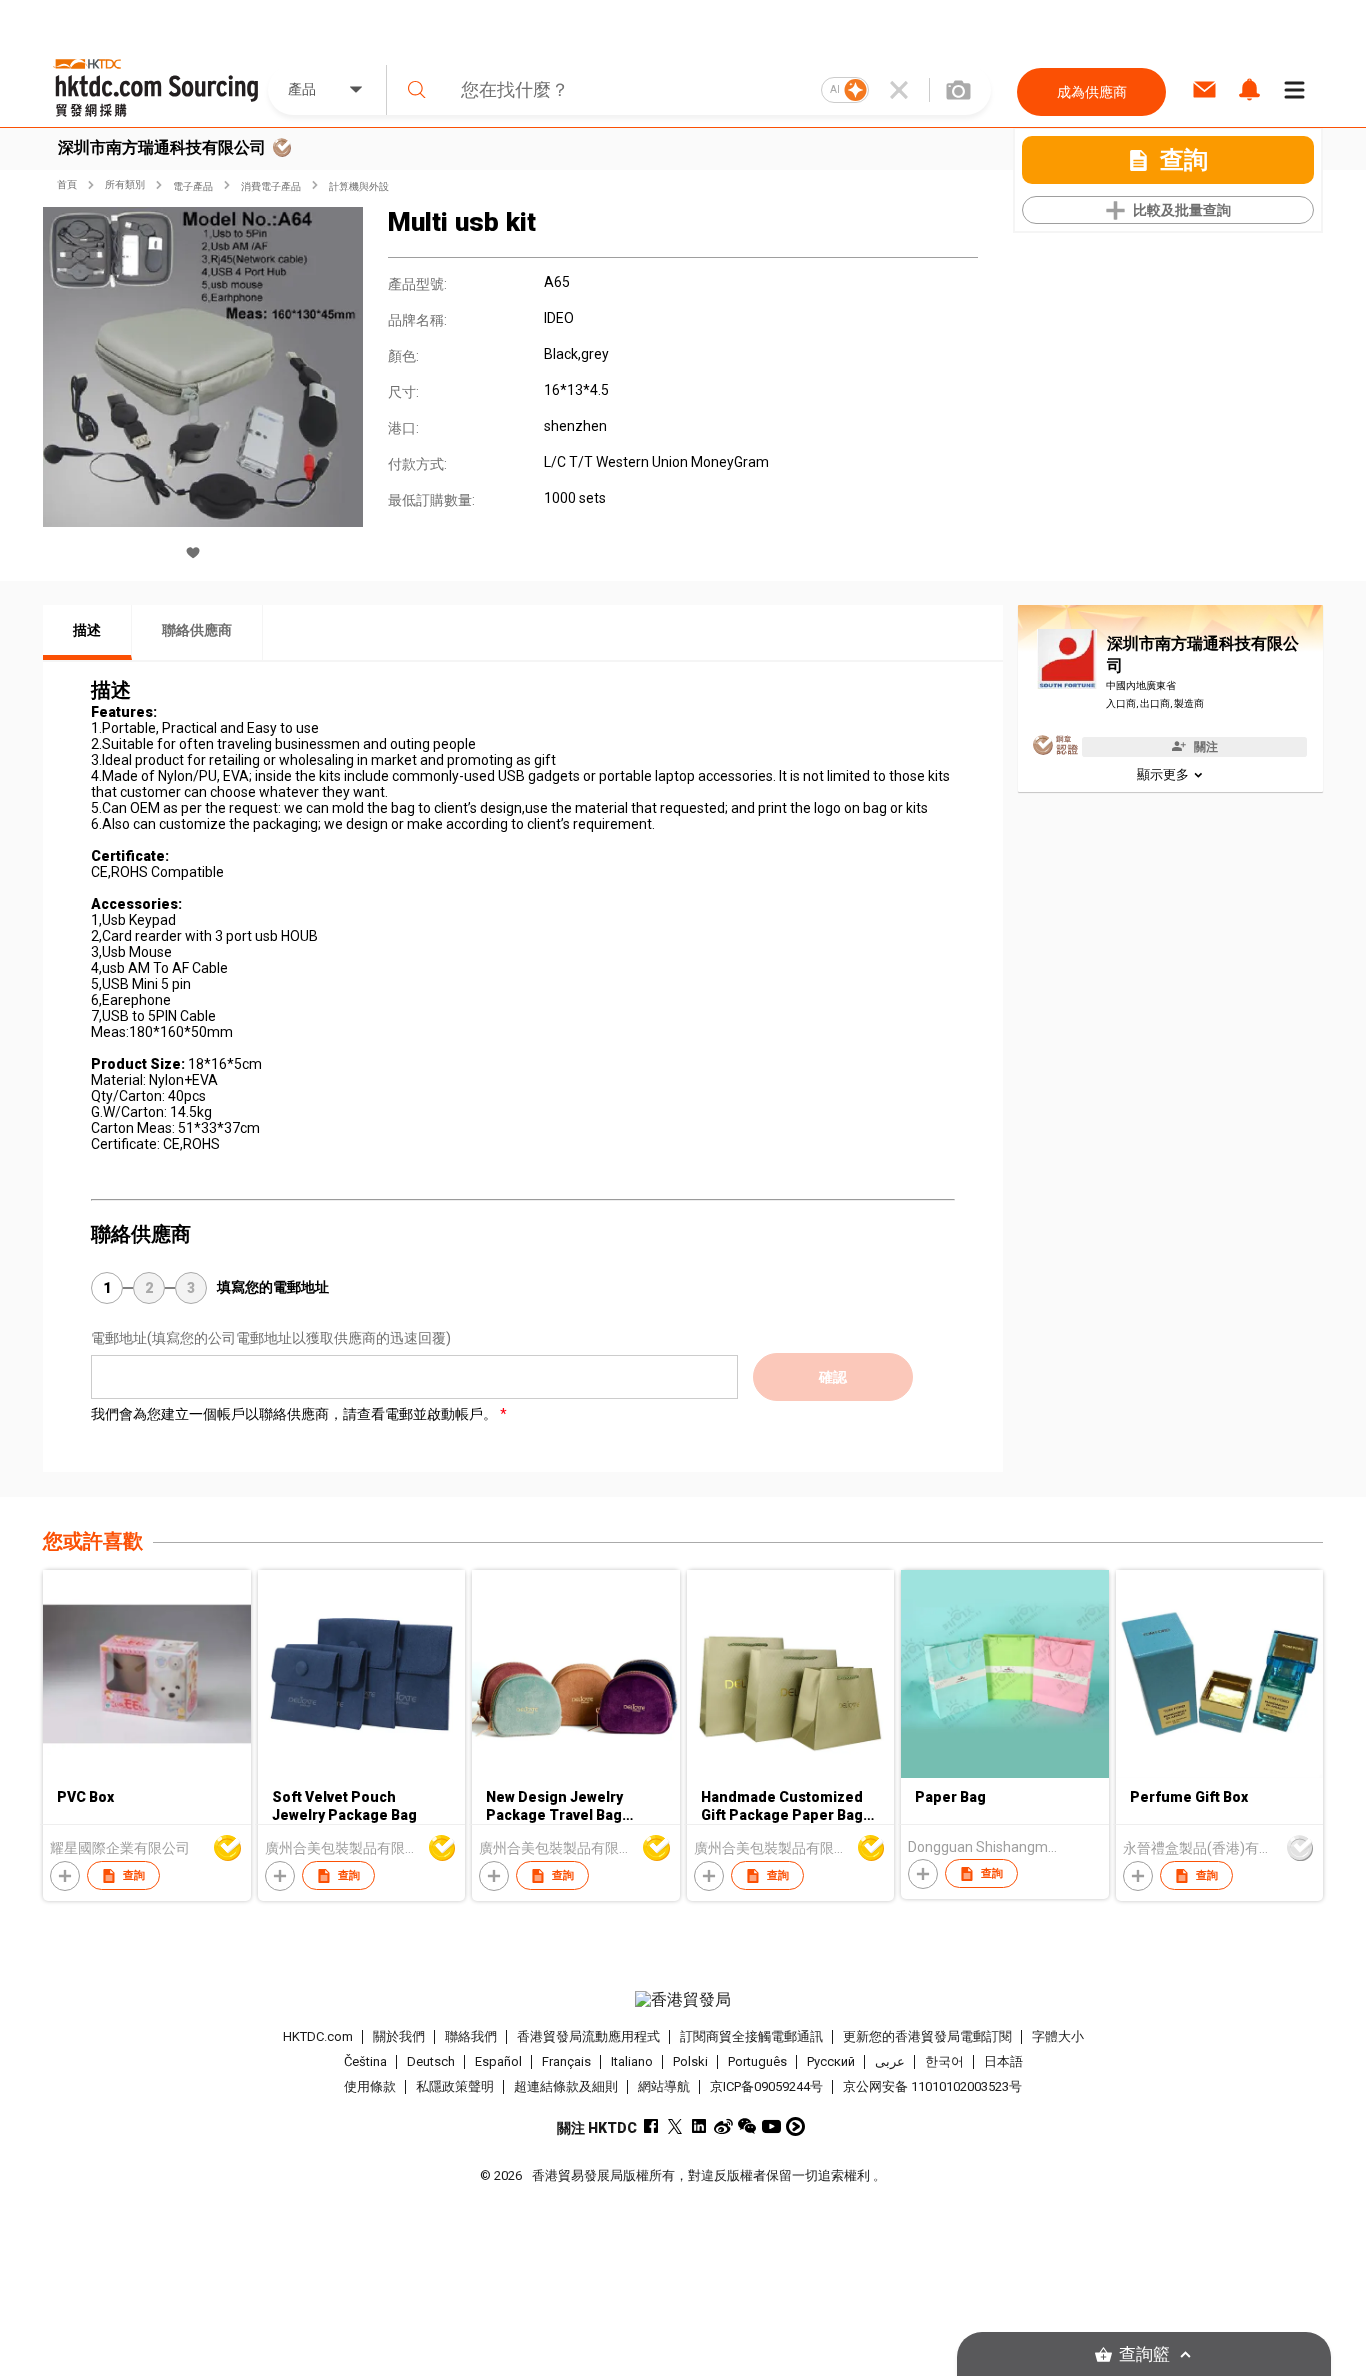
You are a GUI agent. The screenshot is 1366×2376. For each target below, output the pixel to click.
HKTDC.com (318, 2036)
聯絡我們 (471, 2036)
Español (498, 2061)
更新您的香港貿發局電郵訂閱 (927, 2036)
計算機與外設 (359, 186)
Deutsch (431, 2061)
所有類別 (125, 184)
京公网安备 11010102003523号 (932, 2086)
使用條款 (370, 2086)
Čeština (365, 2061)
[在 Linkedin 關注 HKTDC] (699, 2126)
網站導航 (664, 2086)
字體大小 (1058, 2036)
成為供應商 (1092, 92)
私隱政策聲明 (455, 2086)
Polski (690, 2061)
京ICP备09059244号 (766, 2086)
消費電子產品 (271, 186)
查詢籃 (1144, 2354)
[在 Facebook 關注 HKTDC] (651, 2126)
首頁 (67, 184)
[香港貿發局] (683, 2000)
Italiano (632, 2061)
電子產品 (193, 186)
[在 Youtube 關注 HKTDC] (771, 2126)
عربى (890, 2061)
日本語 (1003, 2061)
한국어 (944, 2061)
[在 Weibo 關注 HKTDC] (723, 2126)
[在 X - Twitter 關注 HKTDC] (675, 2126)
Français (566, 2061)
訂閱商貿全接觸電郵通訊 (751, 2036)
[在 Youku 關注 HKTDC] (795, 2126)
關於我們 (399, 2036)
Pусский (831, 2061)
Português (757, 2061)
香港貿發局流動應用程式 (588, 2036)
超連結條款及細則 (566, 2086)
